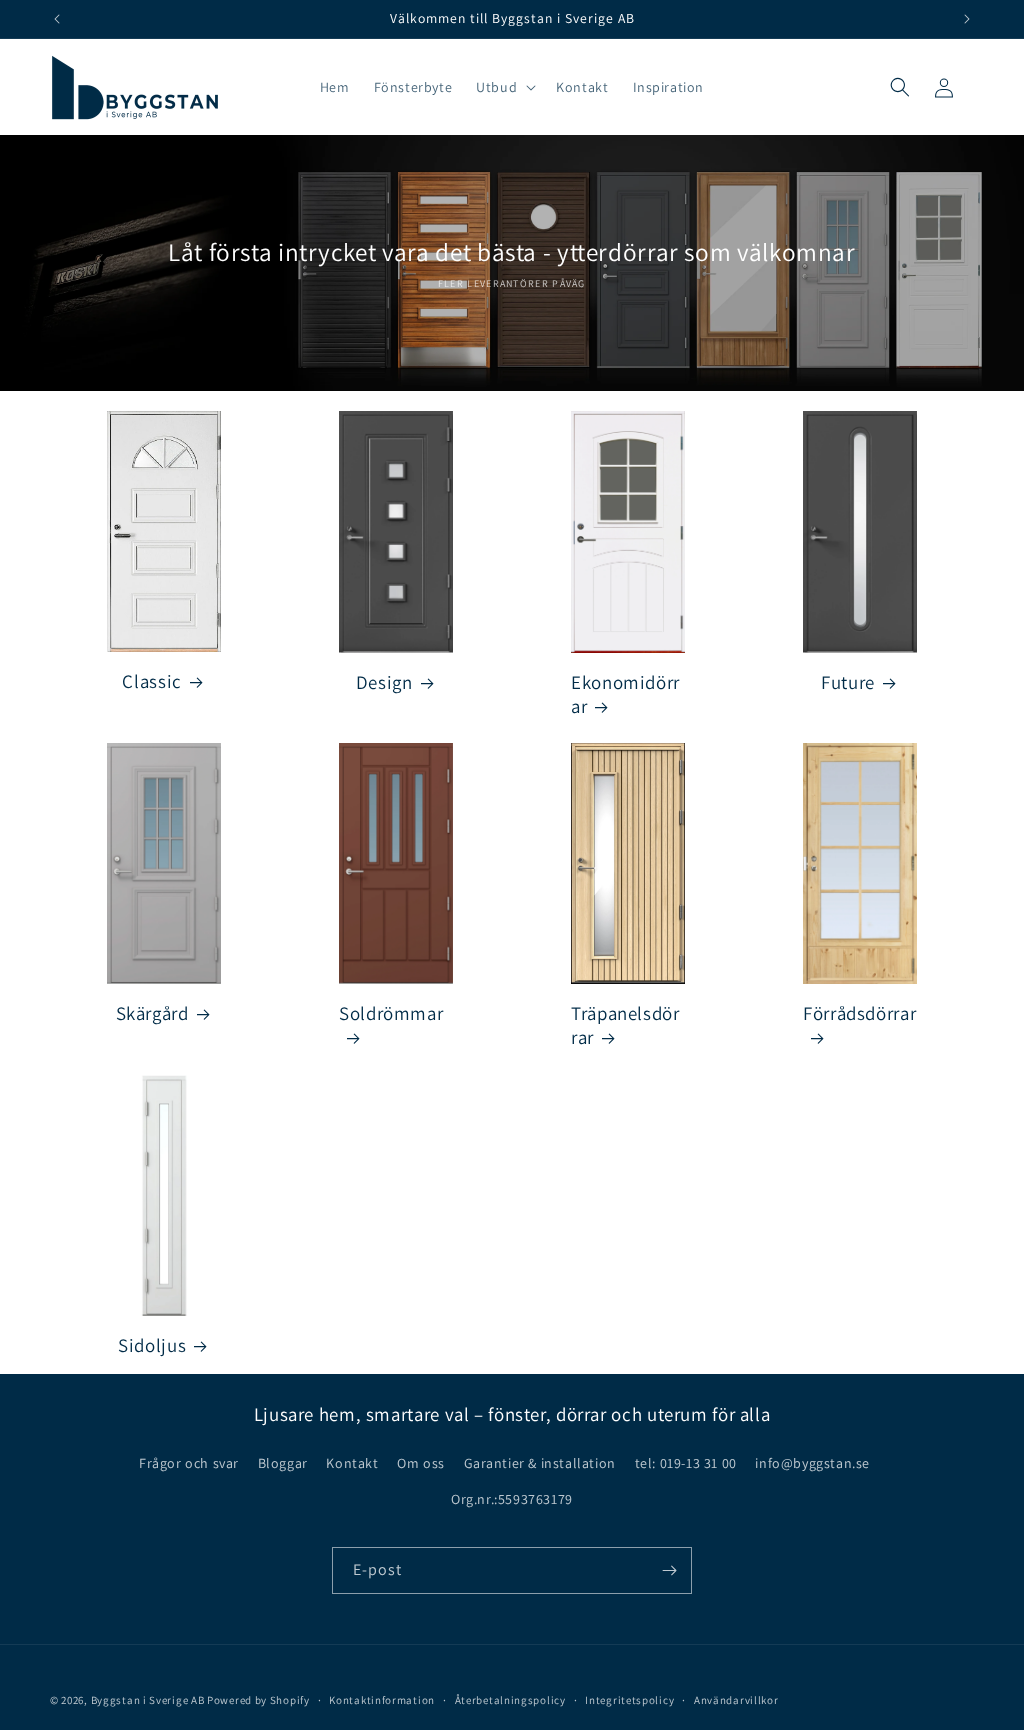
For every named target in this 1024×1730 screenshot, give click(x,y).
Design (384, 682)
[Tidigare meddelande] (57, 19)
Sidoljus (152, 1345)
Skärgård (152, 1013)
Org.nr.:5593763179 (512, 1499)
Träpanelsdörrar (625, 1025)
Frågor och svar (189, 1463)
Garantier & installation (540, 1463)
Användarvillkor (736, 1700)
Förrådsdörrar (859, 1013)
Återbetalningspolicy (510, 1700)
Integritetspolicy (629, 1700)
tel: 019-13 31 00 (686, 1463)
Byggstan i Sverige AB (148, 1700)
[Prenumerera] (669, 1570)
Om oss (421, 1463)
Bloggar (283, 1463)
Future (848, 682)
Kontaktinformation (382, 1700)
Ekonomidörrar (625, 694)
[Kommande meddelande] (967, 19)
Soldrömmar (391, 1013)
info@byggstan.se (812, 1463)
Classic (151, 681)
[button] (504, 87)
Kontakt (352, 1463)
